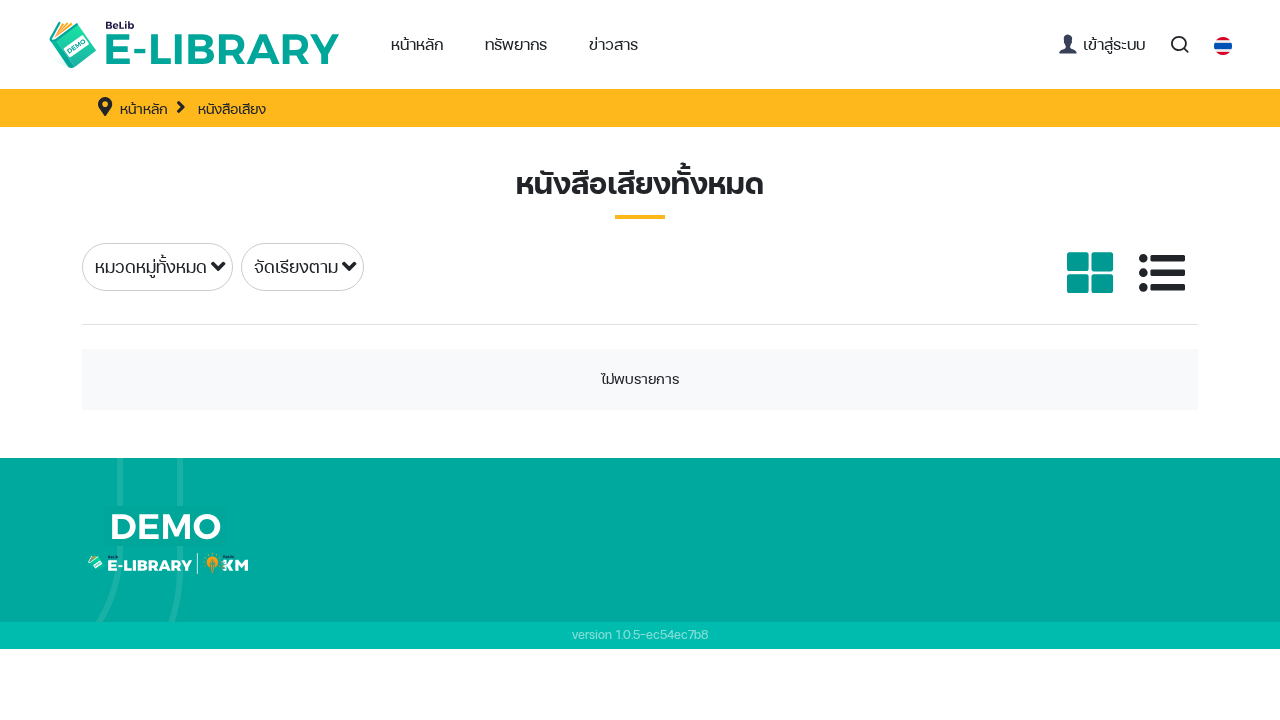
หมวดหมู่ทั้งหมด (151, 266)
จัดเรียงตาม (296, 266)
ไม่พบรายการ (640, 378)
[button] (516, 44)
